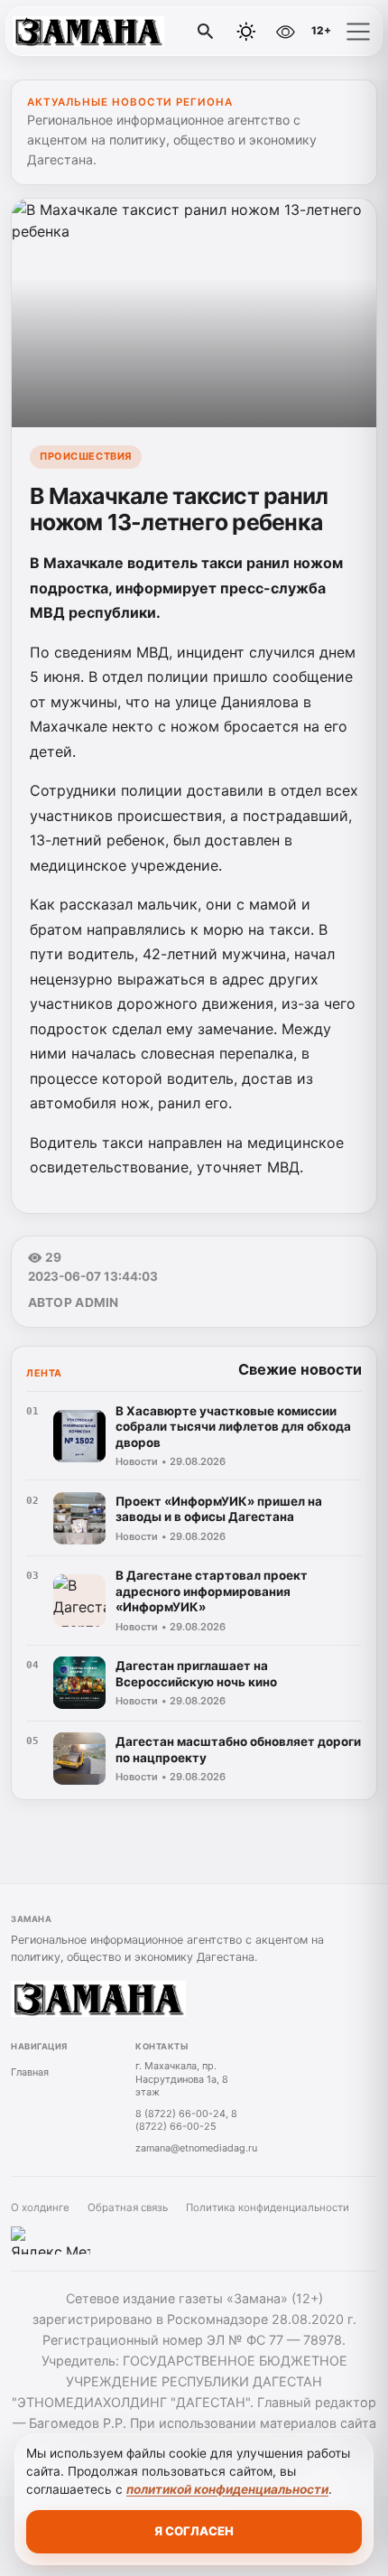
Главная (30, 2072)
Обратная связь (128, 2207)
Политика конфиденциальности (268, 2207)
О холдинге (40, 2207)
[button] (358, 32)
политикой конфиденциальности (227, 2489)
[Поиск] (206, 32)
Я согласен (194, 2531)
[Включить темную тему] (246, 32)
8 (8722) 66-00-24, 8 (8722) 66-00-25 (186, 2120)
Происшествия (86, 456)
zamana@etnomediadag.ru (196, 2148)
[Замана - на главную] (88, 32)
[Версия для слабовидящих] (285, 32)
